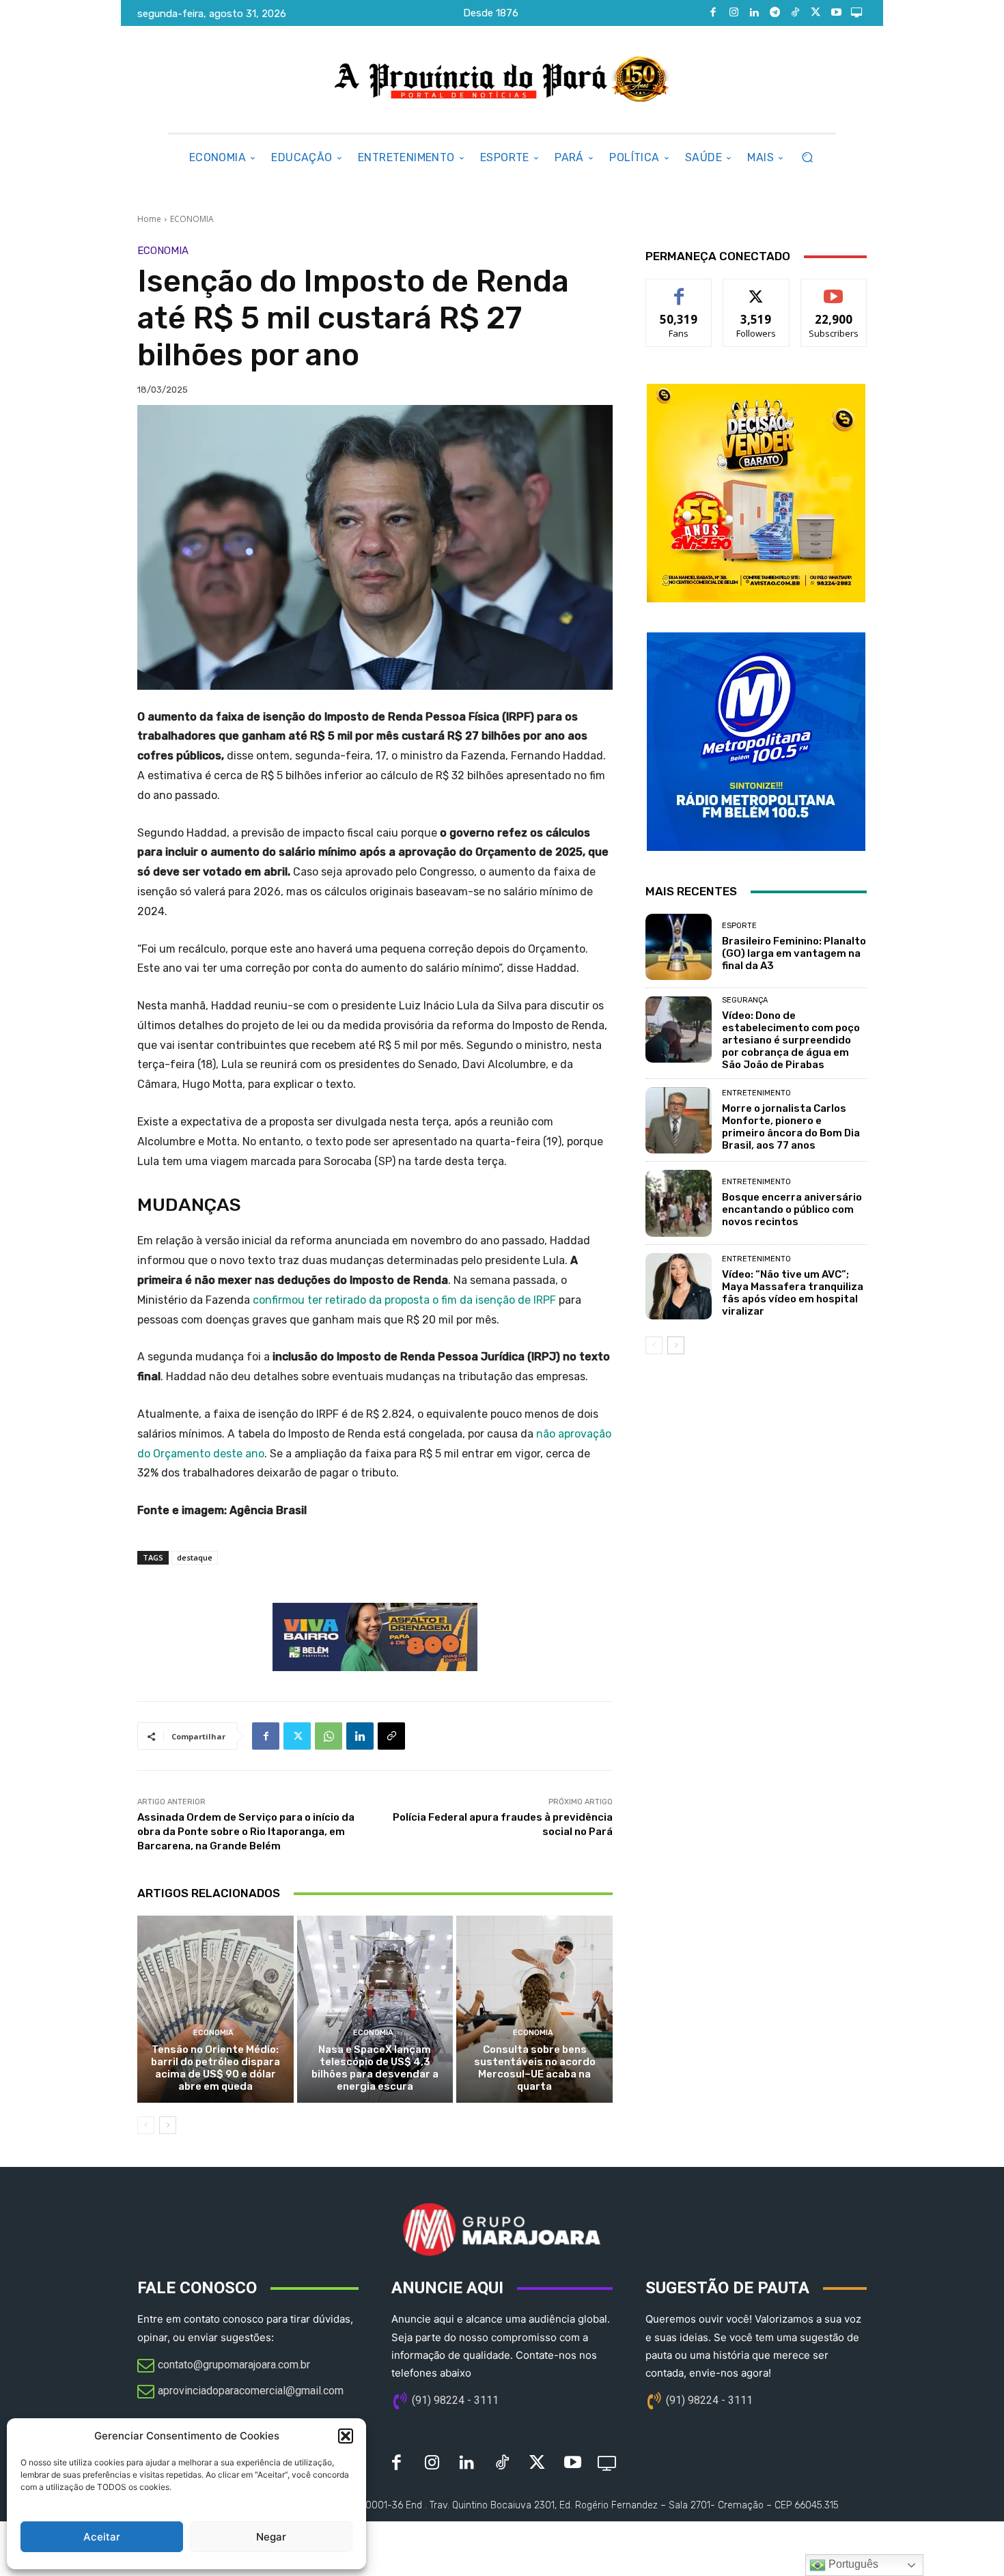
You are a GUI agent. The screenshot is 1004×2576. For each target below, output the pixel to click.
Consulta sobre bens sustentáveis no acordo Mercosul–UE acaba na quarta (535, 2068)
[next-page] (168, 2125)
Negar (271, 2537)
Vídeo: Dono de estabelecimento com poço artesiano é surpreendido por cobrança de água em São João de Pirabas (791, 1040)
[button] (346, 2436)
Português (852, 2564)
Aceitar (102, 2537)
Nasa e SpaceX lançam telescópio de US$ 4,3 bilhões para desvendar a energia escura (375, 2068)
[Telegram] (775, 13)
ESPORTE (739, 926)
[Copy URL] (391, 1736)
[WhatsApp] (329, 1736)
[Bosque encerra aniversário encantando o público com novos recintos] (679, 1203)
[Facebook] (713, 13)
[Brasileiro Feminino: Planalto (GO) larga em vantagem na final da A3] (679, 947)
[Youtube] (836, 13)
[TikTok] (795, 13)
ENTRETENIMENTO (756, 1093)
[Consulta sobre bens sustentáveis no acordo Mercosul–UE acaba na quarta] (534, 2009)
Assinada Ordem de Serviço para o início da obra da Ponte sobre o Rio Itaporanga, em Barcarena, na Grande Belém (246, 1832)
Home (149, 219)
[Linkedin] (754, 13)
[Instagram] (734, 13)
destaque (195, 1557)
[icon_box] (224, 2366)
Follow (756, 289)
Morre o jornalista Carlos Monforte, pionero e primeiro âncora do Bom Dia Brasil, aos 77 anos (791, 1127)
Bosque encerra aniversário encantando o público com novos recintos (792, 1209)
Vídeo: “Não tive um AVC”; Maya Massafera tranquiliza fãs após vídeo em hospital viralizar (793, 1293)
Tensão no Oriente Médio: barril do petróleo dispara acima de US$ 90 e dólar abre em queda (215, 2068)
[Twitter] (815, 13)
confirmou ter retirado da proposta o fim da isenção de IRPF (404, 1300)
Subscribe (834, 289)
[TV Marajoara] (856, 13)
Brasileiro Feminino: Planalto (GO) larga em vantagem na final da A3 (794, 953)
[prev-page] (146, 2125)
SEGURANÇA (745, 1000)
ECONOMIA (192, 219)
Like (679, 289)
